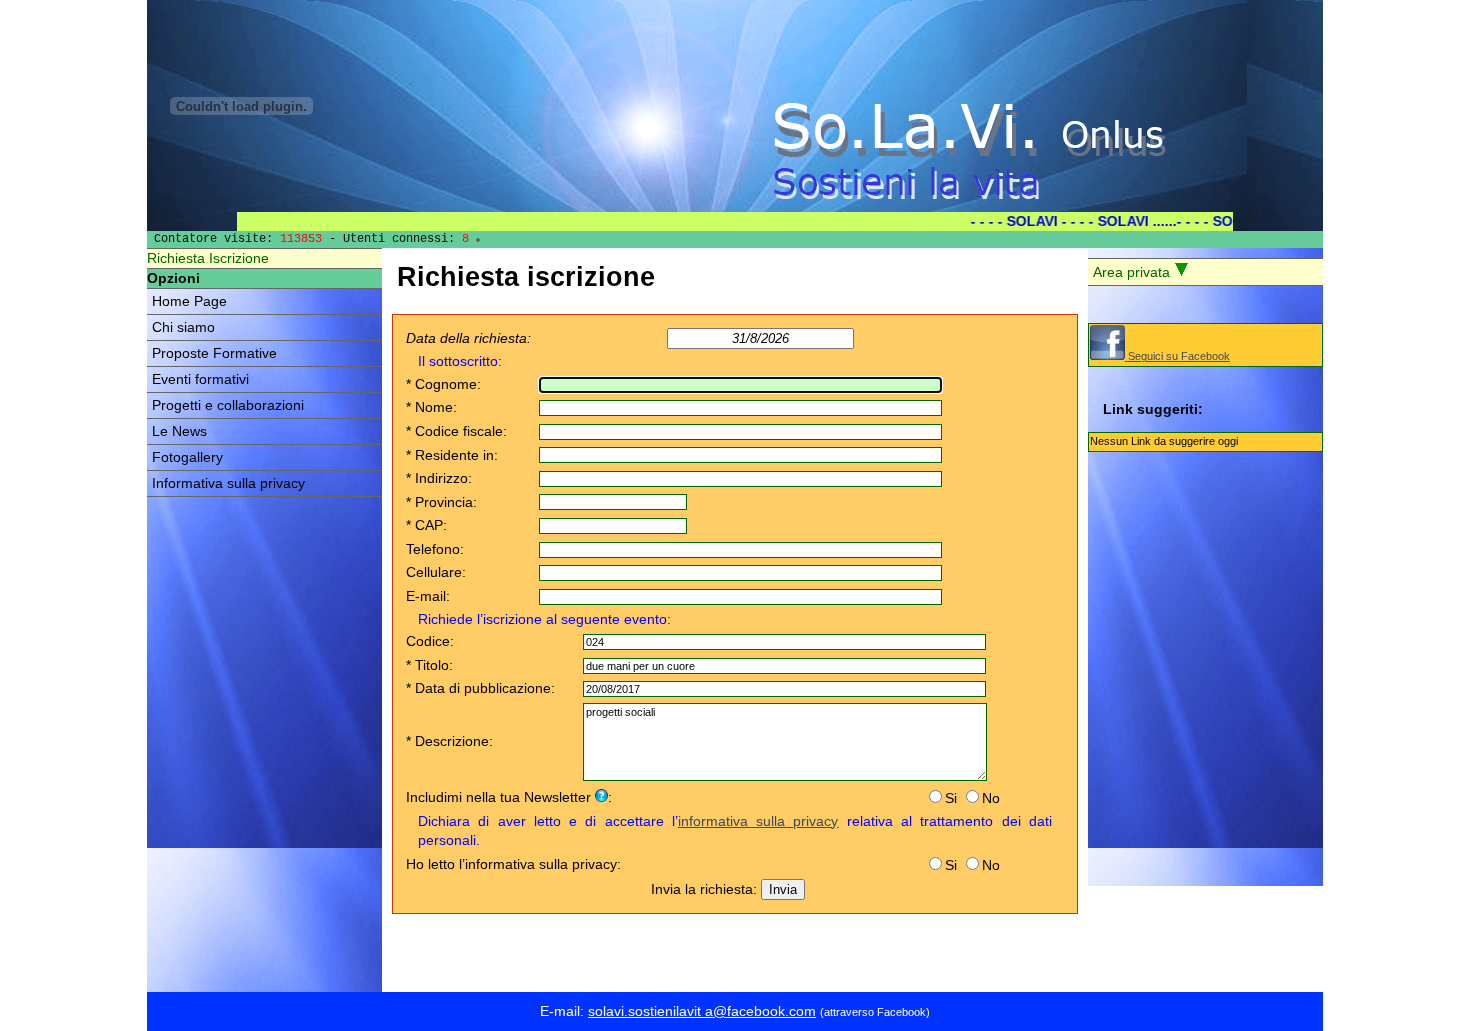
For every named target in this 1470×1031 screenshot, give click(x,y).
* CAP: (426, 525)
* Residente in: (452, 455)
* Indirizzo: (439, 478)
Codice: (430, 641)
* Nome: (431, 407)
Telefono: (435, 549)
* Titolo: (429, 665)
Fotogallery (187, 457)
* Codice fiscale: (456, 431)
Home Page (189, 301)
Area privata (1133, 272)
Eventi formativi (200, 379)
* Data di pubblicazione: (480, 688)
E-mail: (428, 596)
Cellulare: (436, 572)
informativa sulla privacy (758, 821)
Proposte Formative (214, 353)
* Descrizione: (449, 741)
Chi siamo (183, 327)
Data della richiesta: (468, 338)
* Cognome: (443, 384)
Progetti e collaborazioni (228, 405)
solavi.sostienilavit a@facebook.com (702, 1011)
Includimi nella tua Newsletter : (509, 797)
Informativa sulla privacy (228, 483)
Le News (179, 431)
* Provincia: (441, 502)
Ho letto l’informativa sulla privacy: (513, 864)
